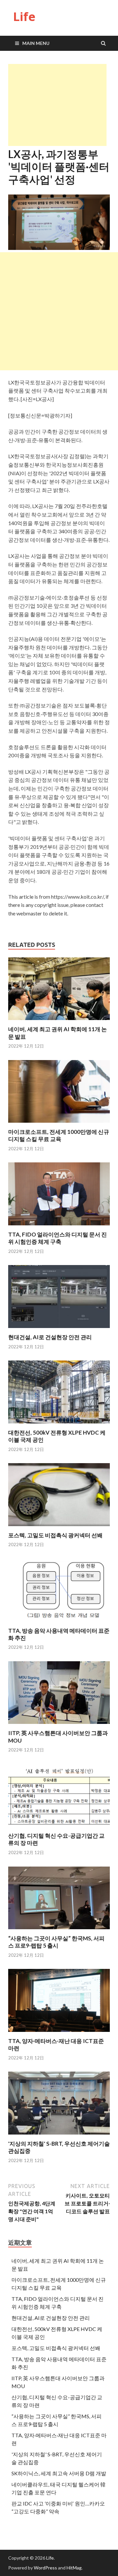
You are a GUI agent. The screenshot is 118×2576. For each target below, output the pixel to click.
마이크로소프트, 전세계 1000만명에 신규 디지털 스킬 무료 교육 (59, 1135)
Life (24, 17)
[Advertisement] (57, 105)
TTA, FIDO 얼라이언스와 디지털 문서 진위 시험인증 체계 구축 (58, 1238)
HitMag (74, 2568)
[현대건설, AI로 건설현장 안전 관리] (59, 1329)
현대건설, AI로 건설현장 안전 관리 (50, 1337)
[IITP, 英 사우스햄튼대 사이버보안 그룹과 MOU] (59, 1725)
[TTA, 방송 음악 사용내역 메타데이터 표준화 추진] (59, 1623)
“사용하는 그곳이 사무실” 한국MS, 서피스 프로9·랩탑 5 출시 (56, 1942)
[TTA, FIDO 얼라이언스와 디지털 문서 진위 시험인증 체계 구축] (59, 1227)
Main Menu (36, 43)
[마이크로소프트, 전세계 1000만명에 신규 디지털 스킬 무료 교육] (59, 1124)
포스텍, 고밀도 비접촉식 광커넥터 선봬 (55, 1535)
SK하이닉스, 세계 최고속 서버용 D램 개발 (59, 2473)
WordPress (45, 2568)
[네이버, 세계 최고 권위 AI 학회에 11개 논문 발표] (59, 1022)
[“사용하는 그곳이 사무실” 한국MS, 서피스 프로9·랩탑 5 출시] (59, 1931)
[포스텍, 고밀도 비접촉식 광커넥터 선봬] (59, 1528)
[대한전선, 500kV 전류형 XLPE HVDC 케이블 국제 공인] (59, 1425)
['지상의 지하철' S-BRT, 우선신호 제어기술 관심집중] (59, 2136)
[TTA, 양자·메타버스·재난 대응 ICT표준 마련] (59, 2033)
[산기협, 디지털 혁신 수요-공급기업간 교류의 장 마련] (59, 1828)
